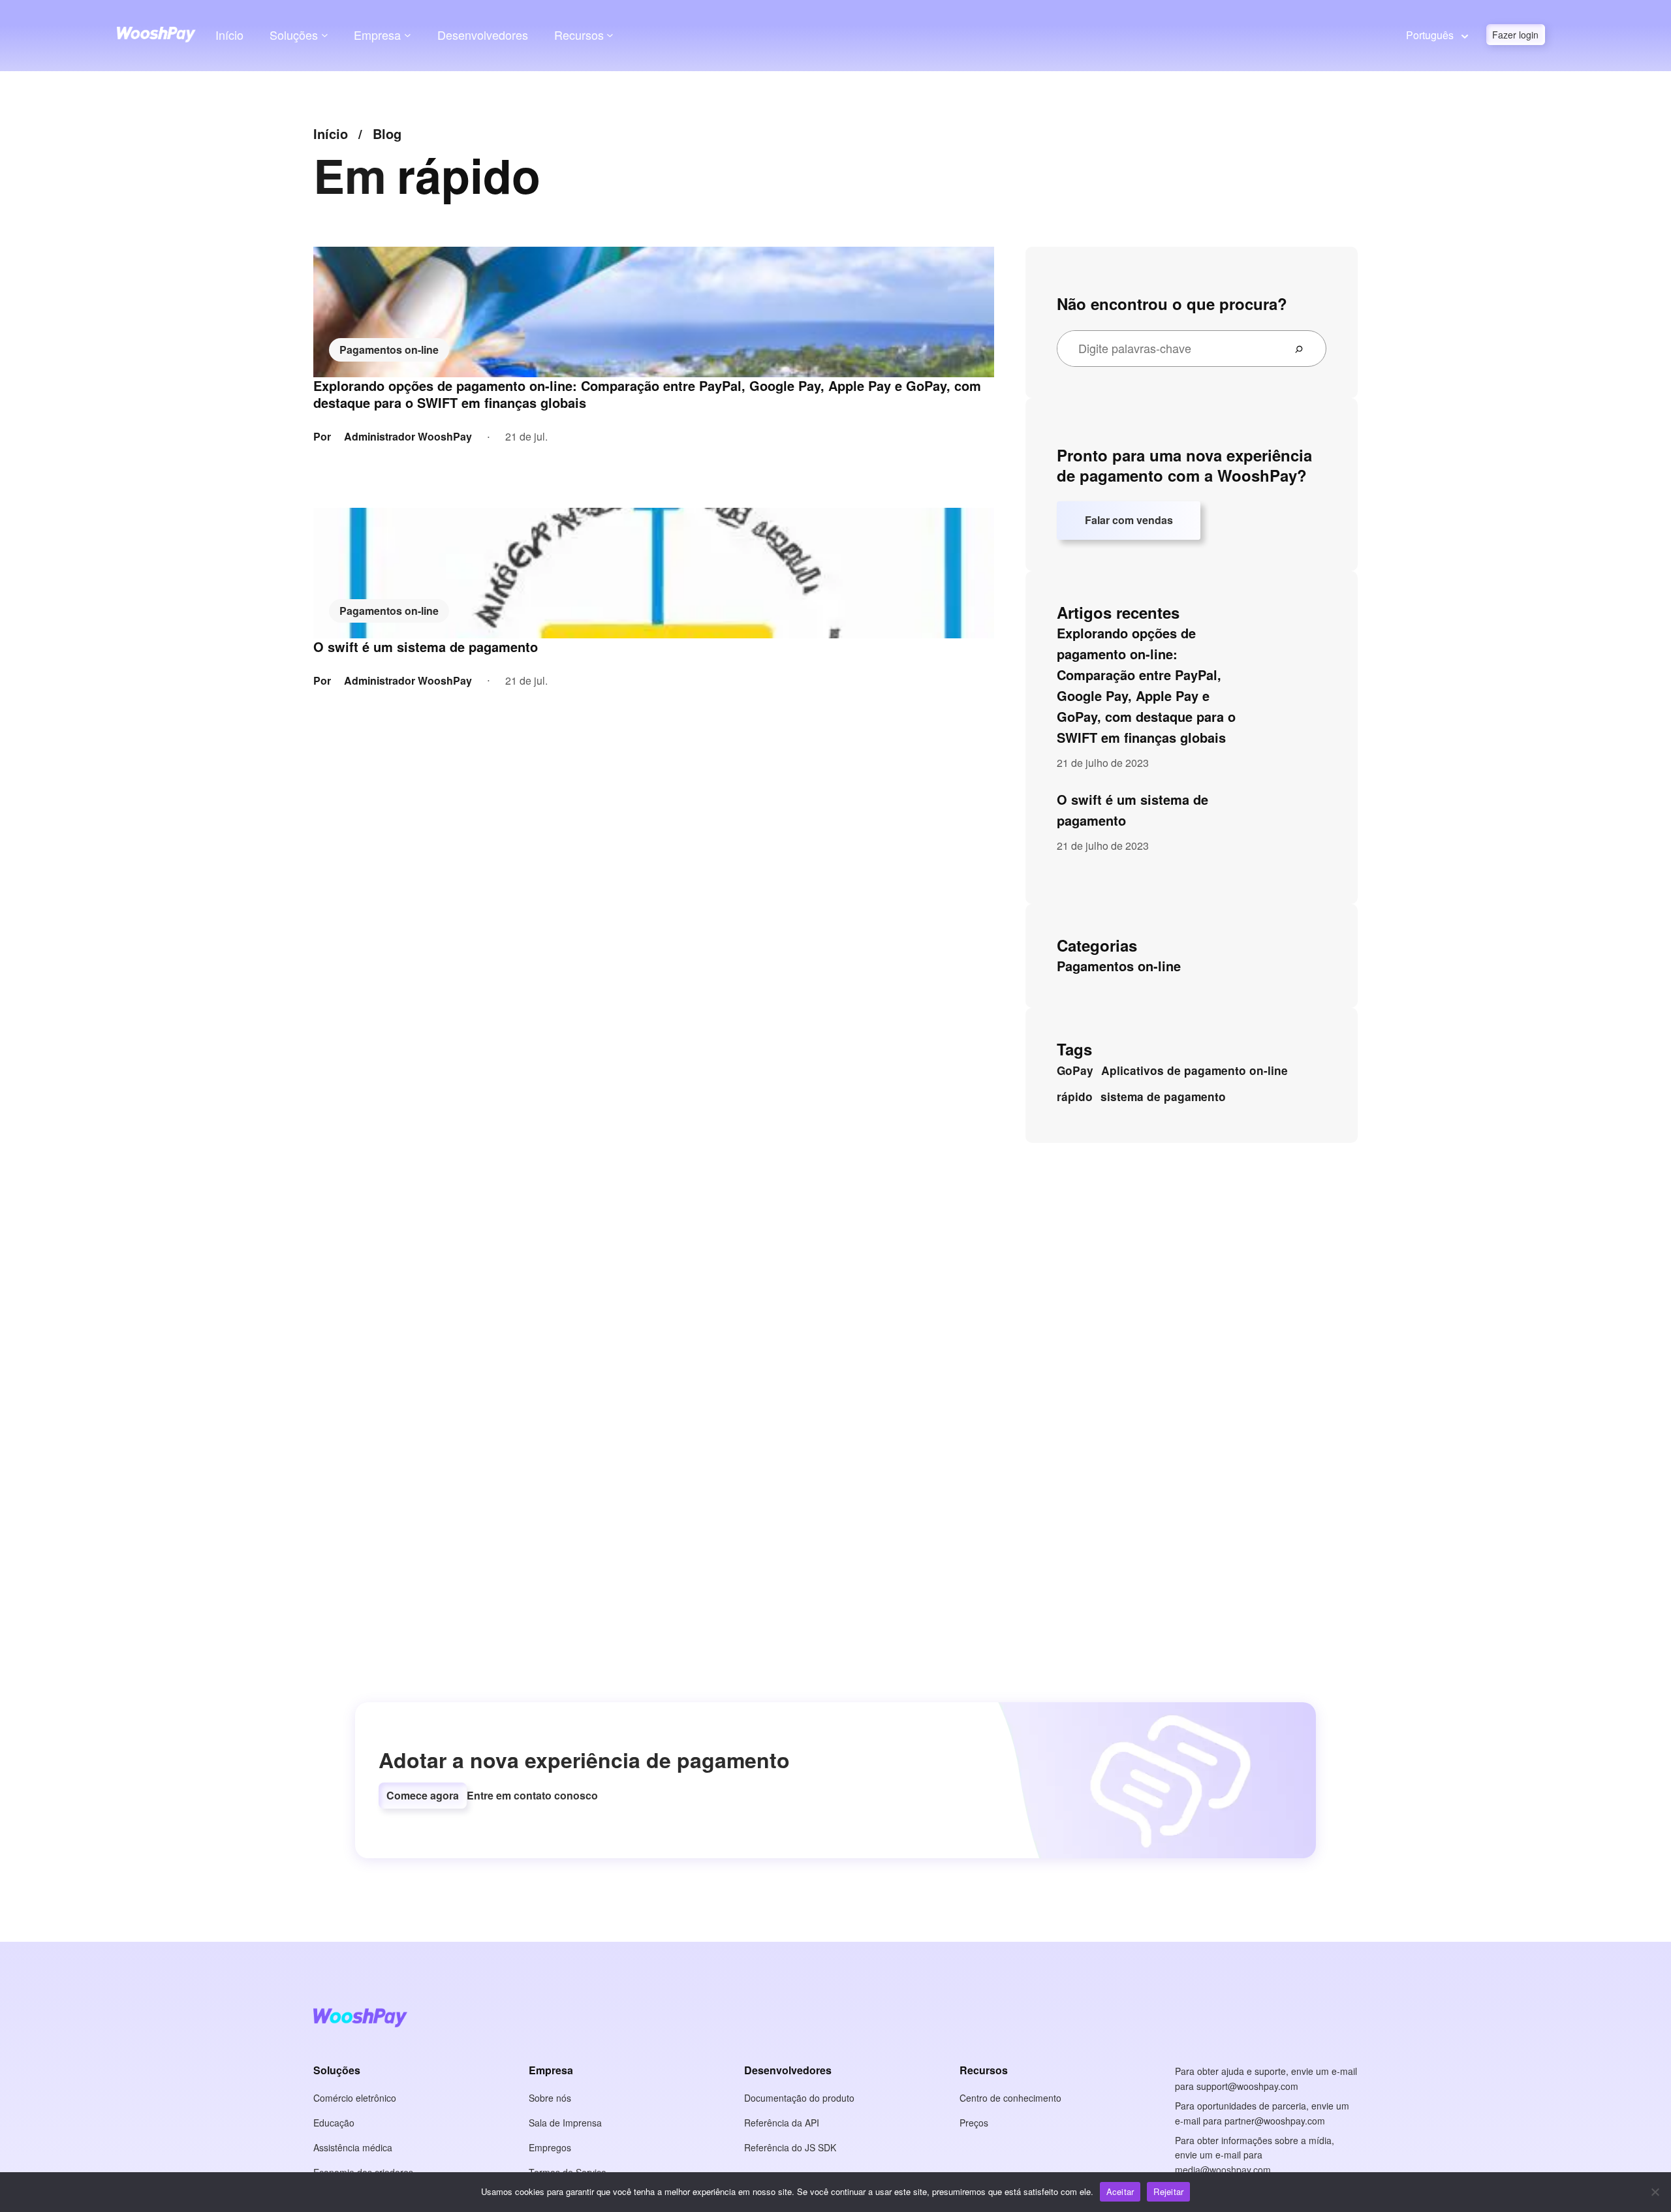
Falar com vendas (1129, 520)
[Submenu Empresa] (408, 35)
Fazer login (1515, 35)
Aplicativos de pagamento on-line (1195, 1070)
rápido (1075, 1097)
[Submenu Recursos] (610, 35)
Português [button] (1430, 35)
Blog (387, 133)
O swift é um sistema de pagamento (426, 647)
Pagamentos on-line (389, 350)
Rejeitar (1168, 2191)
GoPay (1075, 1070)
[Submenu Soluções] (325, 35)
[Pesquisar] (1304, 349)
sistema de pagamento (1163, 1097)
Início (229, 35)
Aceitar (1120, 2191)
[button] (423, 1796)
